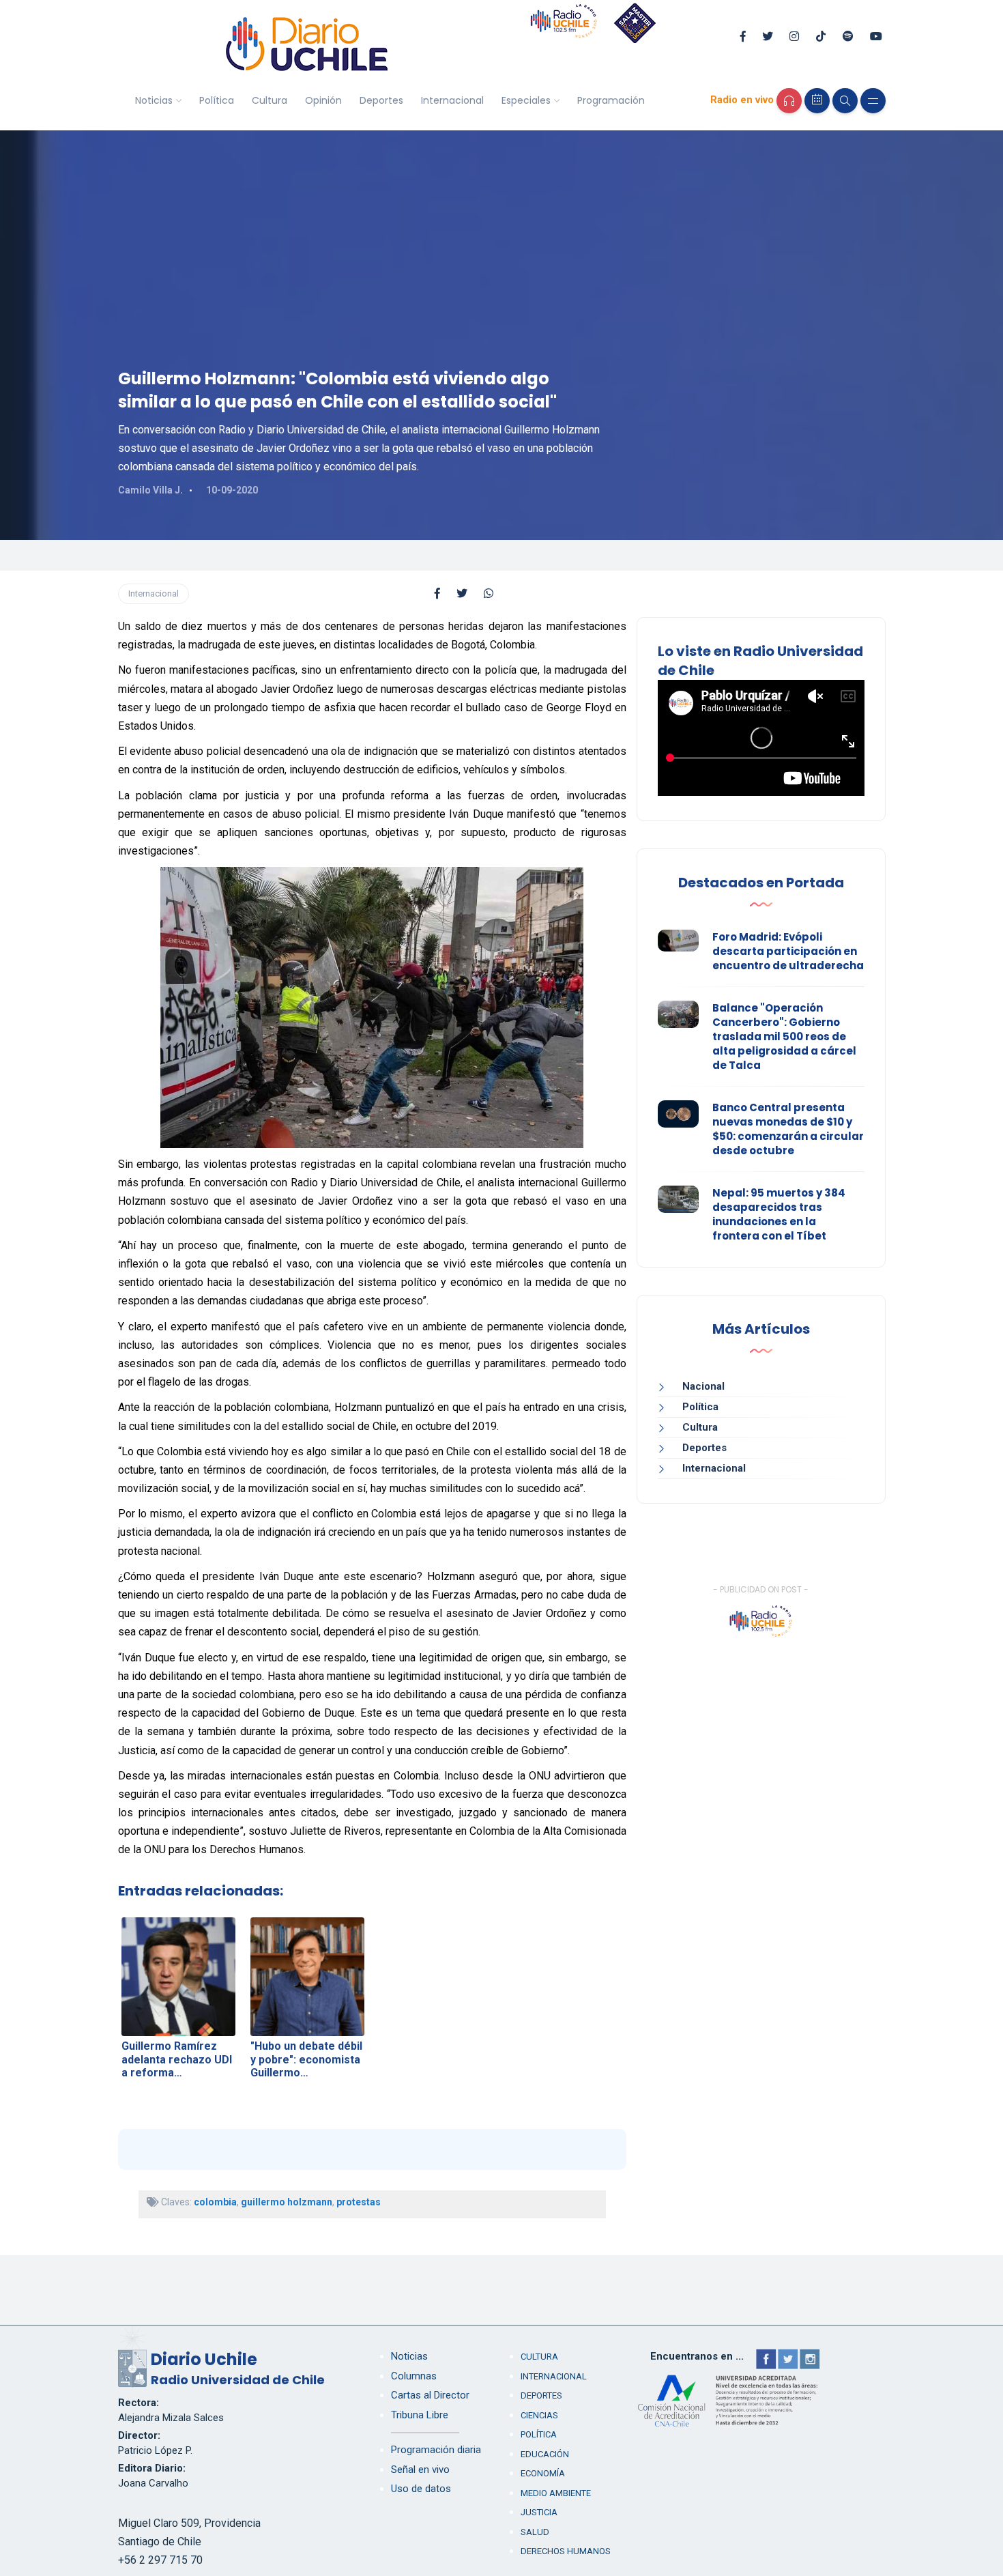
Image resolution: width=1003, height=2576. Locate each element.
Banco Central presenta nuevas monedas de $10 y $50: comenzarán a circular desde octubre (788, 1129)
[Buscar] (845, 101)
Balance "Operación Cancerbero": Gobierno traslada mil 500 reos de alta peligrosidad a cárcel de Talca (784, 1036)
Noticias (154, 100)
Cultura (270, 100)
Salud (535, 2532)
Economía (543, 2473)
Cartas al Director (430, 2395)
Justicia (539, 2512)
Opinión (323, 100)
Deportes (381, 100)
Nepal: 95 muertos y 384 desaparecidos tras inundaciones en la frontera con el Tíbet (779, 1214)
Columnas (414, 2376)
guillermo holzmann (287, 2202)
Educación (545, 2454)
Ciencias (539, 2415)
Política (217, 100)
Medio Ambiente (556, 2493)
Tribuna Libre (420, 2415)
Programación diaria (436, 2450)
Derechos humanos (566, 2551)
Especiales (526, 100)
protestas (359, 2202)
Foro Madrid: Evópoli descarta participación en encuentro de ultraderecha (788, 951)
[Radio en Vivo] (789, 101)
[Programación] (817, 101)
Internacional (452, 100)
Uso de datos (421, 2489)
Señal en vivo (420, 2470)
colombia (215, 2202)
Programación (611, 100)
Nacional (703, 1386)
